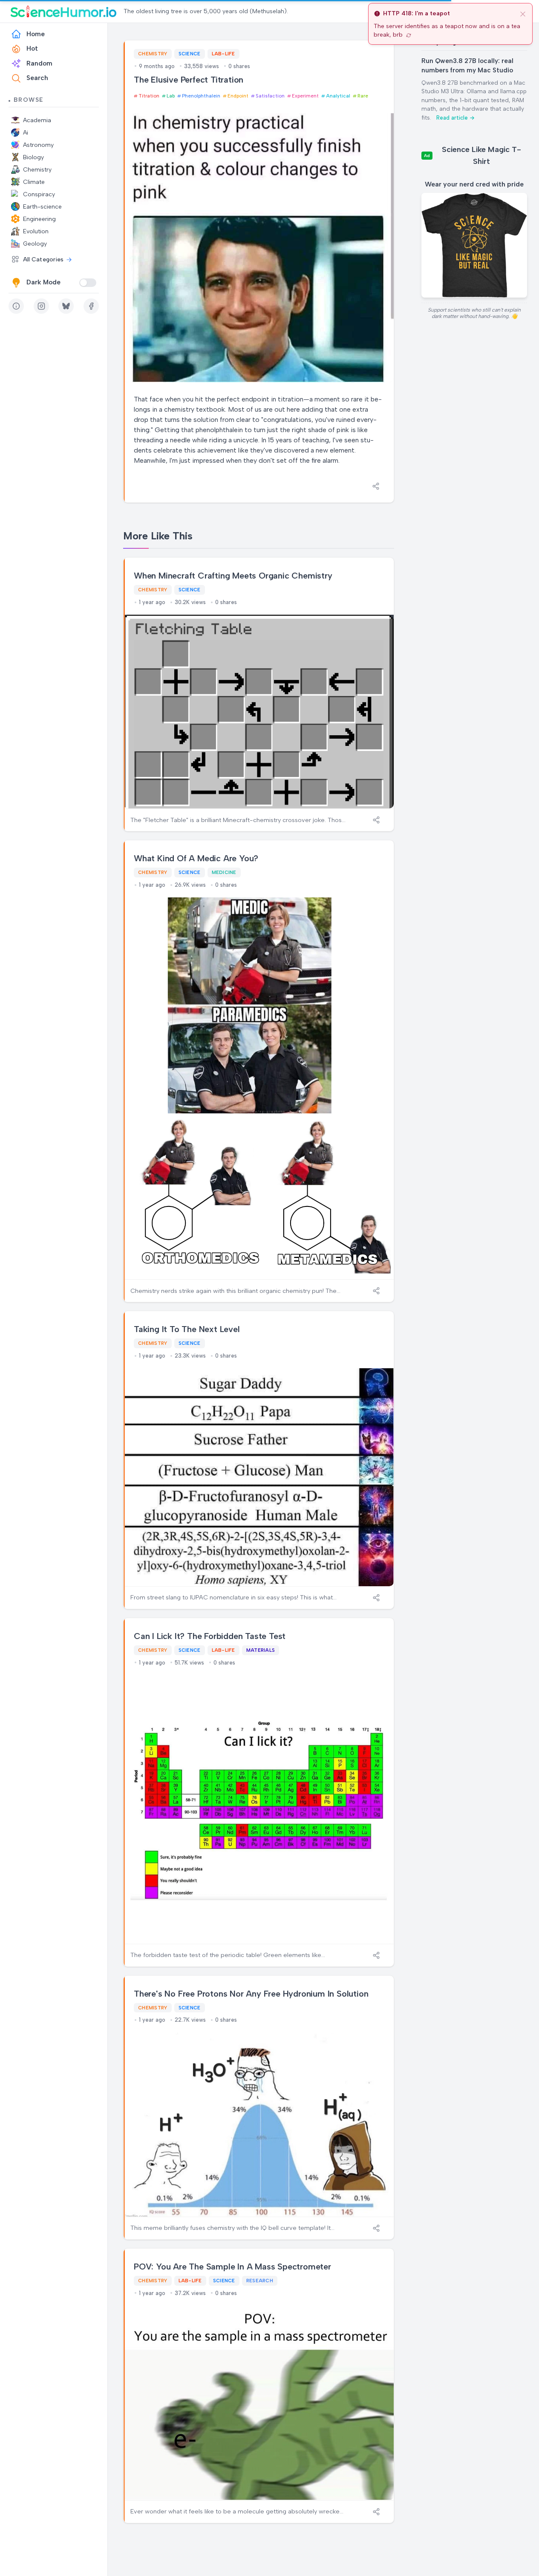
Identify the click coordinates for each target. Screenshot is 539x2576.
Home (36, 34)
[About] (16, 306)
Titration (149, 96)
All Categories (43, 259)
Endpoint (238, 96)
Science (190, 54)
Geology (35, 244)
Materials (261, 1650)
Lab (171, 96)
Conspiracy (39, 194)
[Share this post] (376, 486)
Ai (26, 133)
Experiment (305, 96)
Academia (37, 120)
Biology (33, 157)
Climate (34, 182)
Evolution (36, 231)
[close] (523, 14)
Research (260, 2281)
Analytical (338, 96)
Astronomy (38, 145)
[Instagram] (41, 306)
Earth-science (42, 207)
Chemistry (37, 170)
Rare (363, 96)
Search (37, 78)
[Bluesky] (66, 306)
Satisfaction (270, 96)
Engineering (39, 219)
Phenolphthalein (201, 96)
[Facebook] (91, 306)
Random (39, 63)
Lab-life (223, 54)
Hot (32, 49)
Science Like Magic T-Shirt (481, 155)
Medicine (224, 872)
